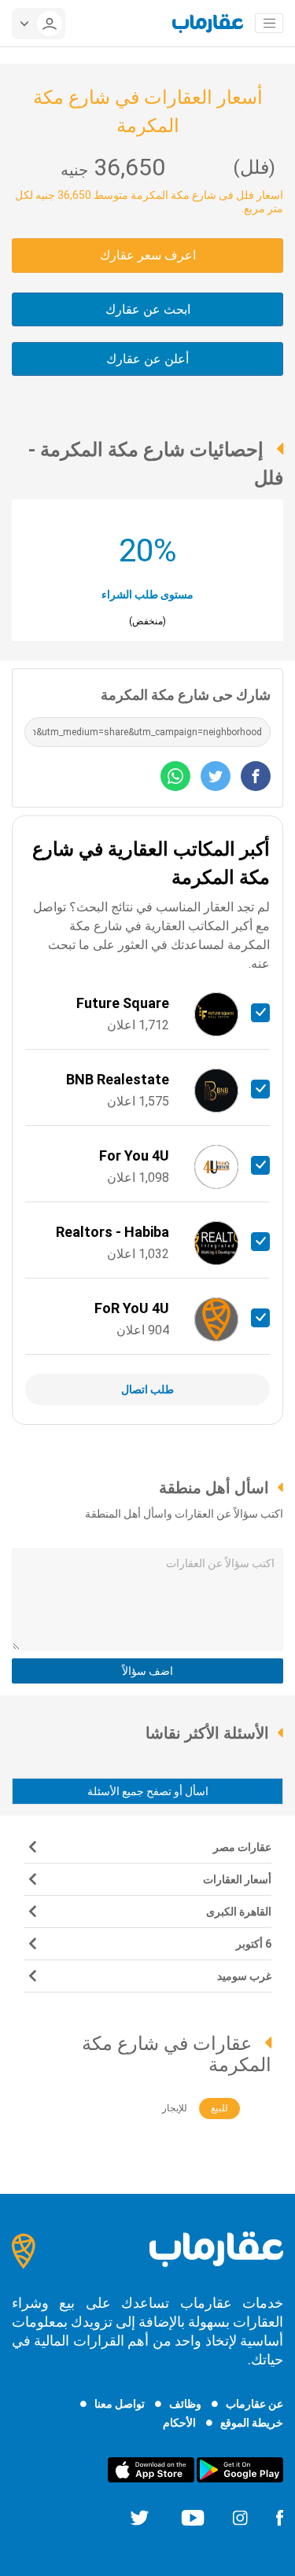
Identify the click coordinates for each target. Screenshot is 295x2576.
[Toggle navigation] (269, 24)
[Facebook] (279, 2517)
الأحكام (179, 2423)
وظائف (185, 2404)
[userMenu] (39, 24)
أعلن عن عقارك (147, 359)
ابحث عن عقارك (148, 309)
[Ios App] (151, 2469)
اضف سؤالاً (147, 1671)
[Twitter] (140, 2517)
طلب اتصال (147, 1389)
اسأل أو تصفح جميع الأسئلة (148, 1791)
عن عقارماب (254, 2404)
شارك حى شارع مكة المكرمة (186, 695)
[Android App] (240, 2469)
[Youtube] (193, 2517)
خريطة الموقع (252, 2423)
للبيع (219, 2108)
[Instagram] (240, 2517)
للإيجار (175, 2108)
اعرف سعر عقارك (148, 255)
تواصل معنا (120, 2404)
